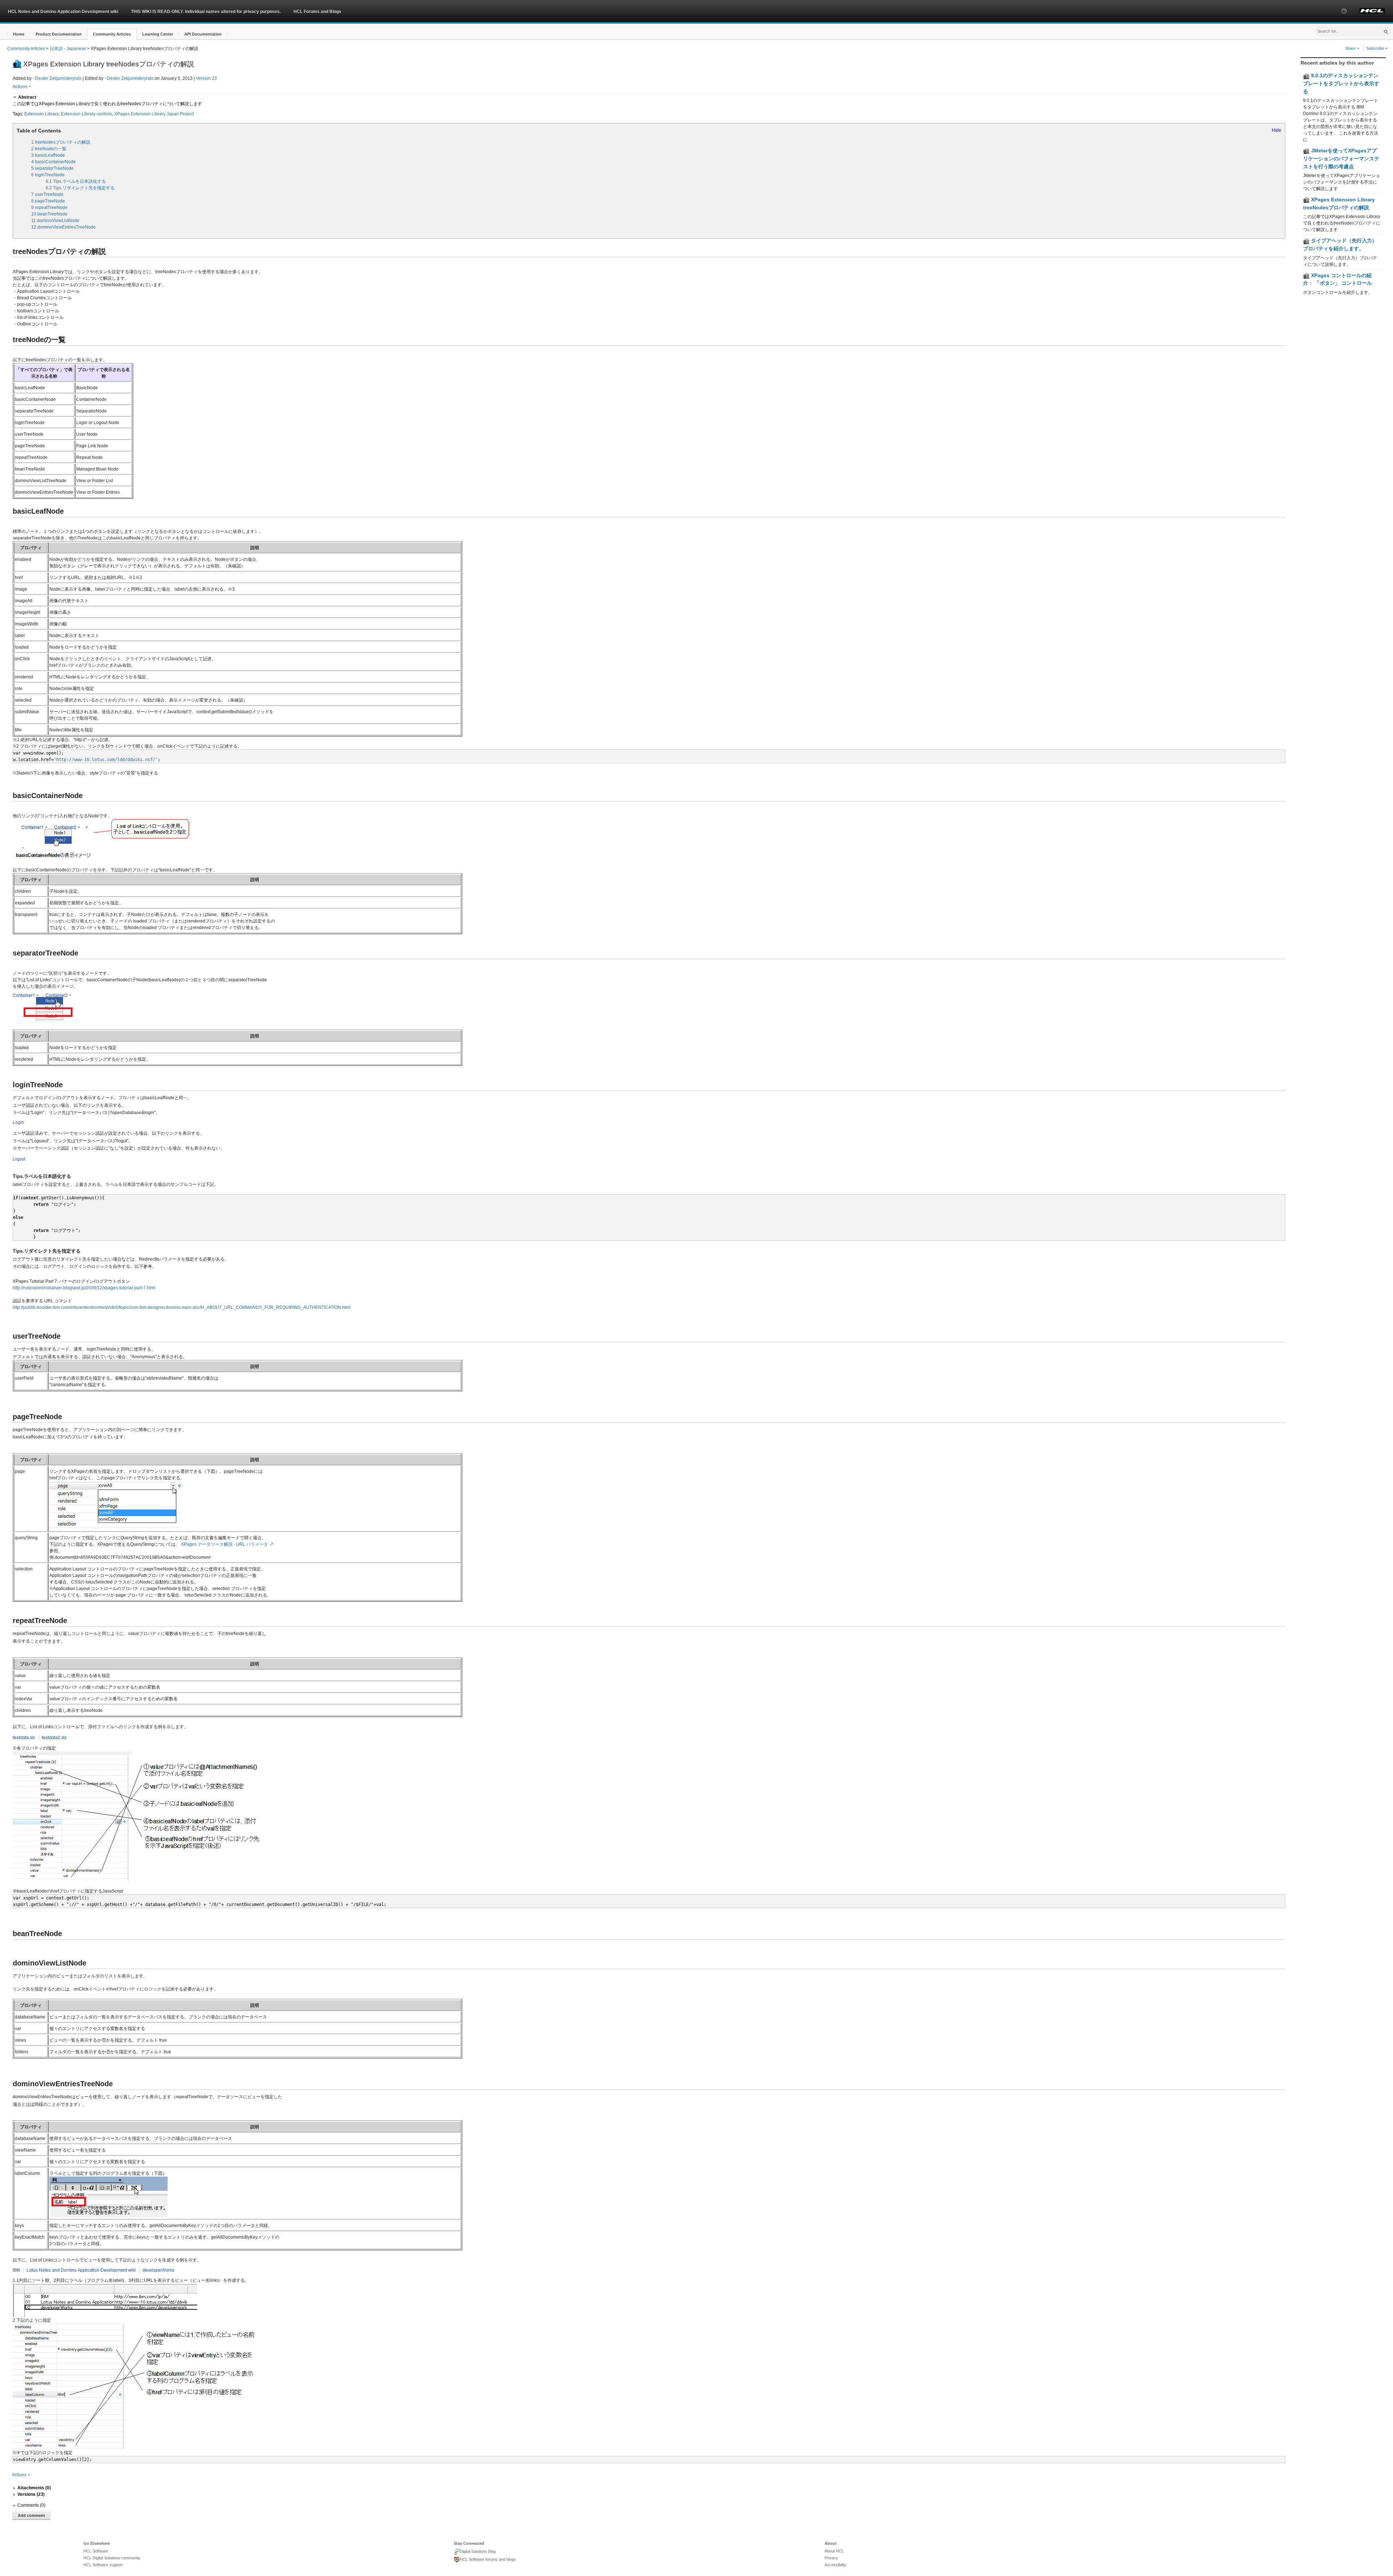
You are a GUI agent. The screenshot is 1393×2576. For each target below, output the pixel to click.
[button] (1344, 18)
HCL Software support (103, 2565)
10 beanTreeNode (49, 214)
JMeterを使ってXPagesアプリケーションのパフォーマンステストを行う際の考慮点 (1341, 158)
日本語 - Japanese (68, 49)
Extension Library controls (87, 114)
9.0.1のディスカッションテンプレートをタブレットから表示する (1341, 83)
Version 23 (206, 78)
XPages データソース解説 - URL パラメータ (225, 1544)
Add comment (31, 2515)
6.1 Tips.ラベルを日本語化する (76, 181)
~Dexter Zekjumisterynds (57, 78)
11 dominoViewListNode (55, 221)
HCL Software (96, 2551)
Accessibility (835, 2565)
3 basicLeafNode (48, 155)
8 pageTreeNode (48, 201)
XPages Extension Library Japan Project (154, 114)
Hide (1277, 130)
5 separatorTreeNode (52, 168)
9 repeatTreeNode (49, 208)
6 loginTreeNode (48, 175)
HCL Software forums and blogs (488, 2559)
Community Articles (26, 49)
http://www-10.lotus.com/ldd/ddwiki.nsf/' (107, 760)
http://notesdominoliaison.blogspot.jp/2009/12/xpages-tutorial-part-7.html (84, 1288)
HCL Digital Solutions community (112, 2558)
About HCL (834, 2551)
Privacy (831, 2558)
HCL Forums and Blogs (317, 12)
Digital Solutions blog (478, 2551)
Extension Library (42, 114)
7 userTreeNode (47, 194)
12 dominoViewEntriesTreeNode (63, 227)
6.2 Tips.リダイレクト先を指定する (80, 188)
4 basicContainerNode (54, 162)
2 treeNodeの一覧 (49, 149)
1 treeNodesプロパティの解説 (61, 142)
